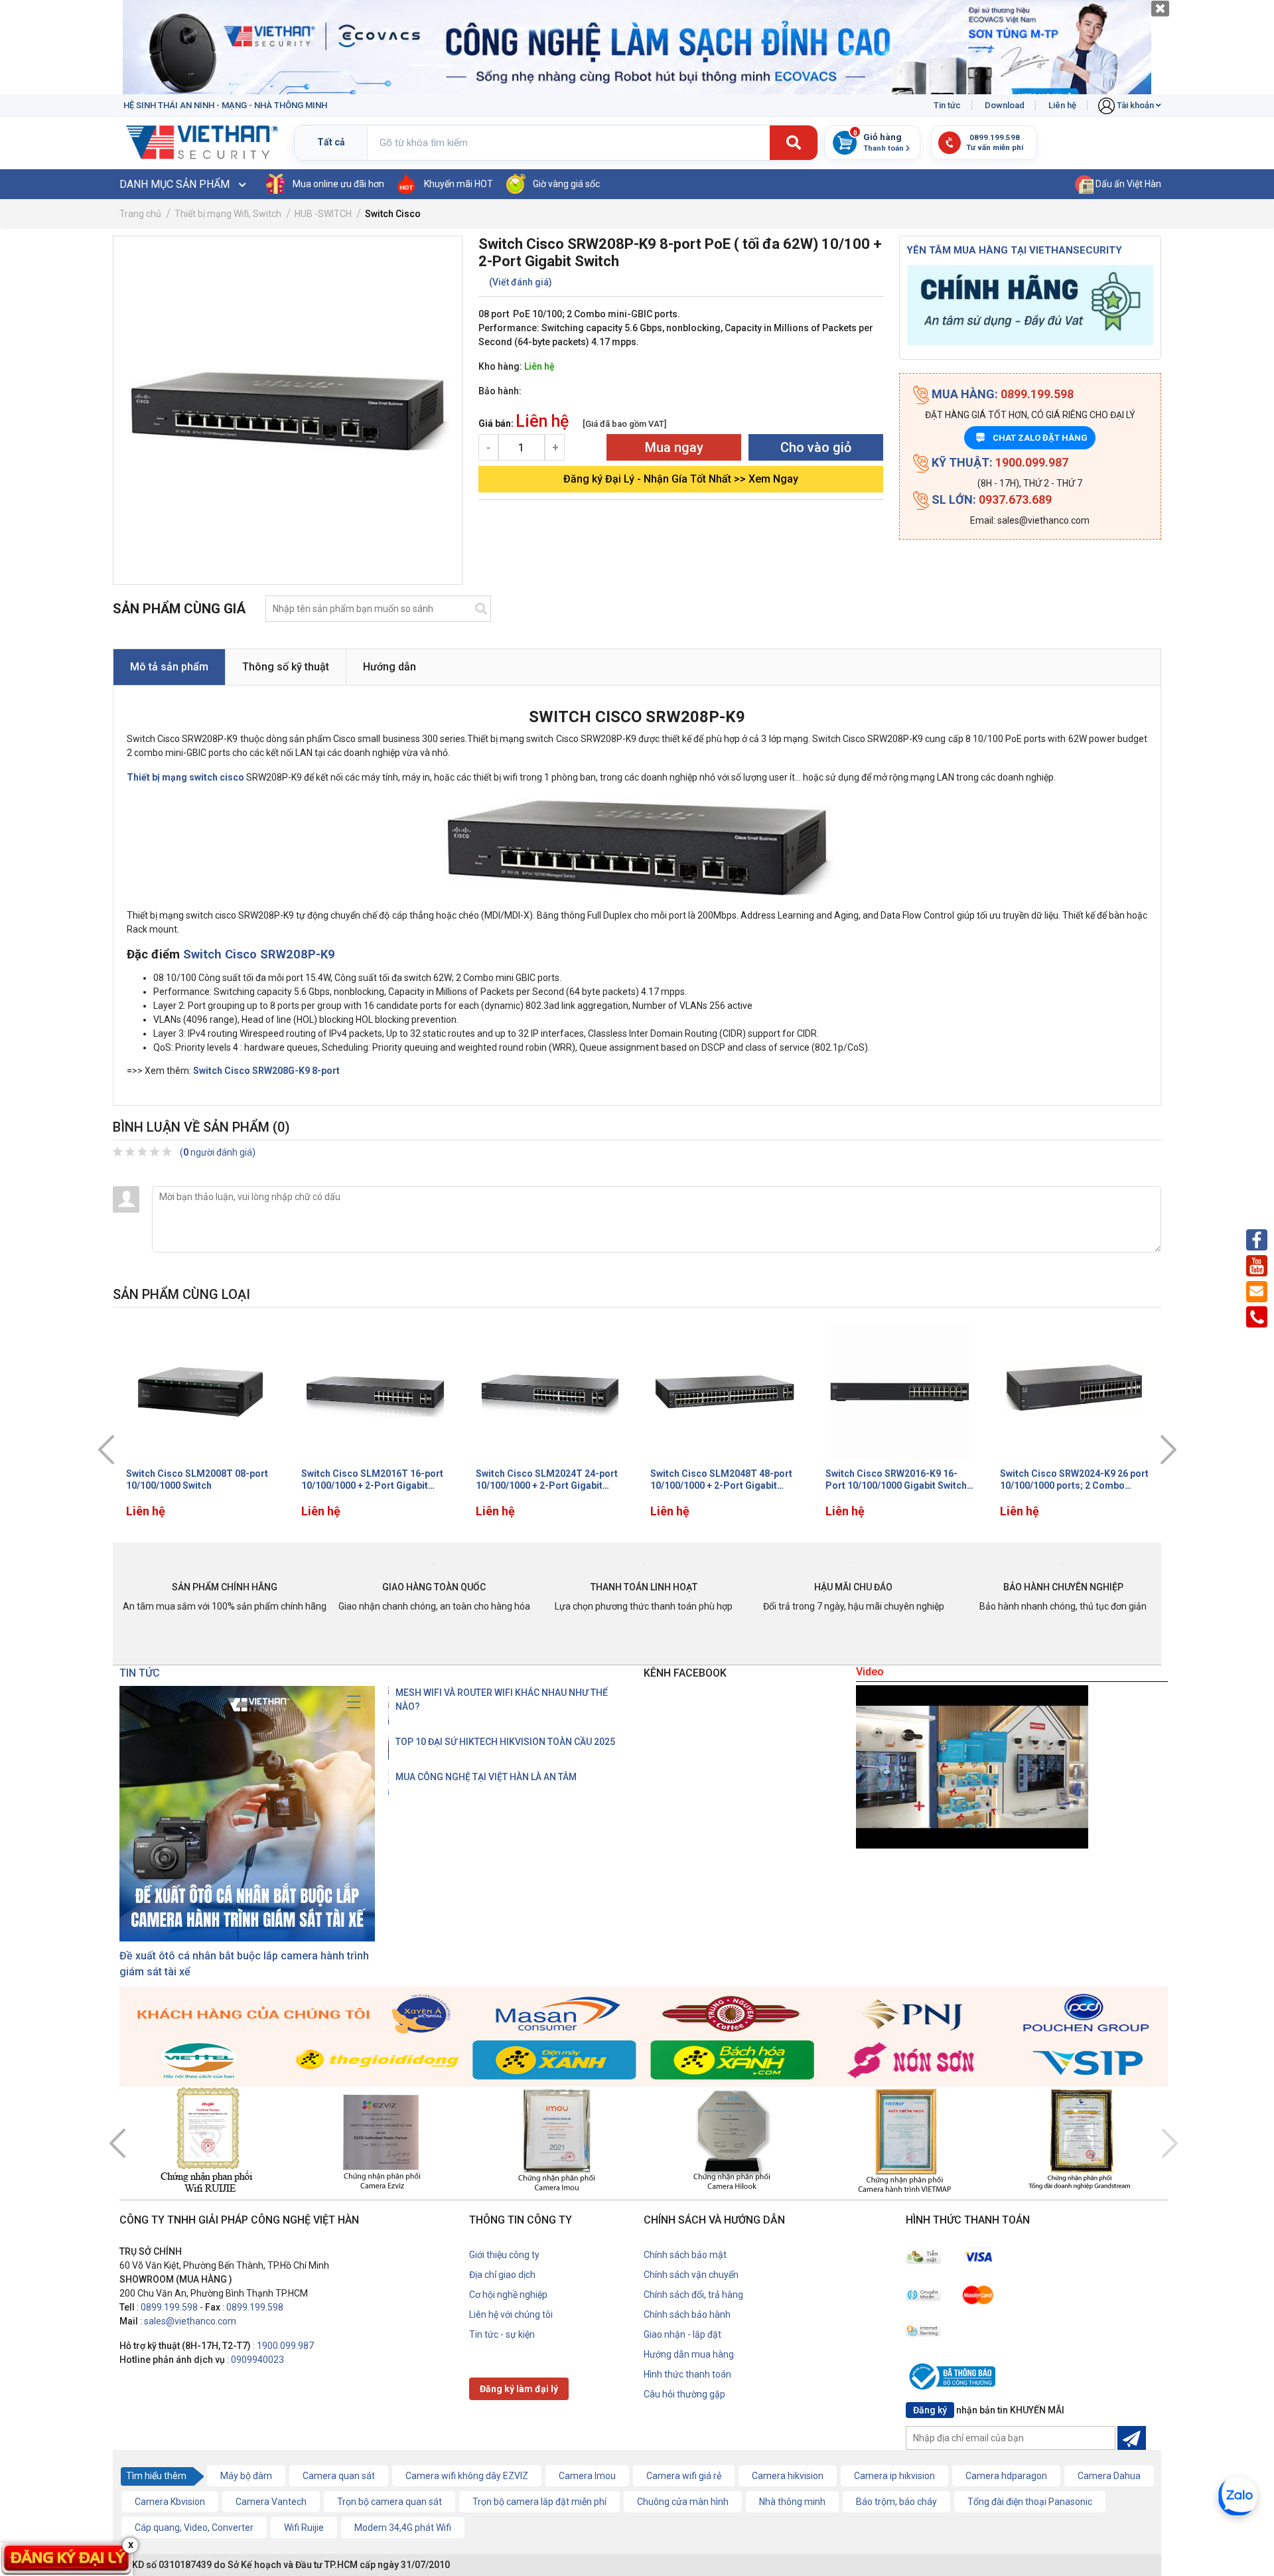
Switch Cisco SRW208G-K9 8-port (266, 1071)
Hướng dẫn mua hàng (689, 2354)
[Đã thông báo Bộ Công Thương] (955, 2379)
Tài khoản (1135, 105)
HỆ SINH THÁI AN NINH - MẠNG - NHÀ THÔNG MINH (225, 105)
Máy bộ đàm (246, 2476)
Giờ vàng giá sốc (566, 184)
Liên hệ (1062, 105)
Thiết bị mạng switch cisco (185, 777)
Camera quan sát (339, 2476)
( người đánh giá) (218, 1152)
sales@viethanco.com (190, 2321)
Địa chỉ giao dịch (502, 2275)
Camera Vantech (271, 2502)
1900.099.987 (285, 2346)
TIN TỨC (140, 1673)
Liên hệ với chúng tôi (511, 2314)
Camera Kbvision (170, 2502)
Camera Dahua (1109, 2476)
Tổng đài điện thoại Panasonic (1030, 2502)
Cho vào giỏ (816, 447)
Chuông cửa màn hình (683, 2502)
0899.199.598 (169, 2307)
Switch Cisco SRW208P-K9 (259, 954)
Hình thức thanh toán (687, 2374)
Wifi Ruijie (304, 2528)
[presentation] (106, 1450)
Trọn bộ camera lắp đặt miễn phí (539, 2502)
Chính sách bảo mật (685, 2255)
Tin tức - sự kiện (502, 2334)
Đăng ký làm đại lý (519, 2389)
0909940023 (257, 2360)
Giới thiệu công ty (504, 2255)
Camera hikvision (788, 2476)
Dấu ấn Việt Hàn (1127, 184)
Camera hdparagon (1006, 2476)
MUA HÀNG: (1001, 394)
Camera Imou (587, 2476)
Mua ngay (674, 447)
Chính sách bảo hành (687, 2314)
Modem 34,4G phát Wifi (403, 2528)
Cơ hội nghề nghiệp (508, 2295)
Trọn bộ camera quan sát (389, 2502)
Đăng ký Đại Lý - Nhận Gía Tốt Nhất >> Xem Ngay (681, 479)
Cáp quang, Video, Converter (194, 2528)
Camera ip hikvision (894, 2476)
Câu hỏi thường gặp (684, 2394)
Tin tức (947, 105)
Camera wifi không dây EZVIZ (467, 2476)
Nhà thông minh (792, 2502)
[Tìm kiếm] (794, 143)
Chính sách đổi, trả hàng (693, 2295)
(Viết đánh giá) (521, 282)
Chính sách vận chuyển (691, 2275)
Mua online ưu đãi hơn (338, 184)
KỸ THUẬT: (999, 462)
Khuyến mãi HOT (459, 184)
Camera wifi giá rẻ (684, 2476)
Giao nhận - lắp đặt (682, 2334)
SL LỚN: (990, 499)
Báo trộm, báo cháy (896, 2502)
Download (1005, 105)
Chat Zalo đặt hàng (1032, 438)
